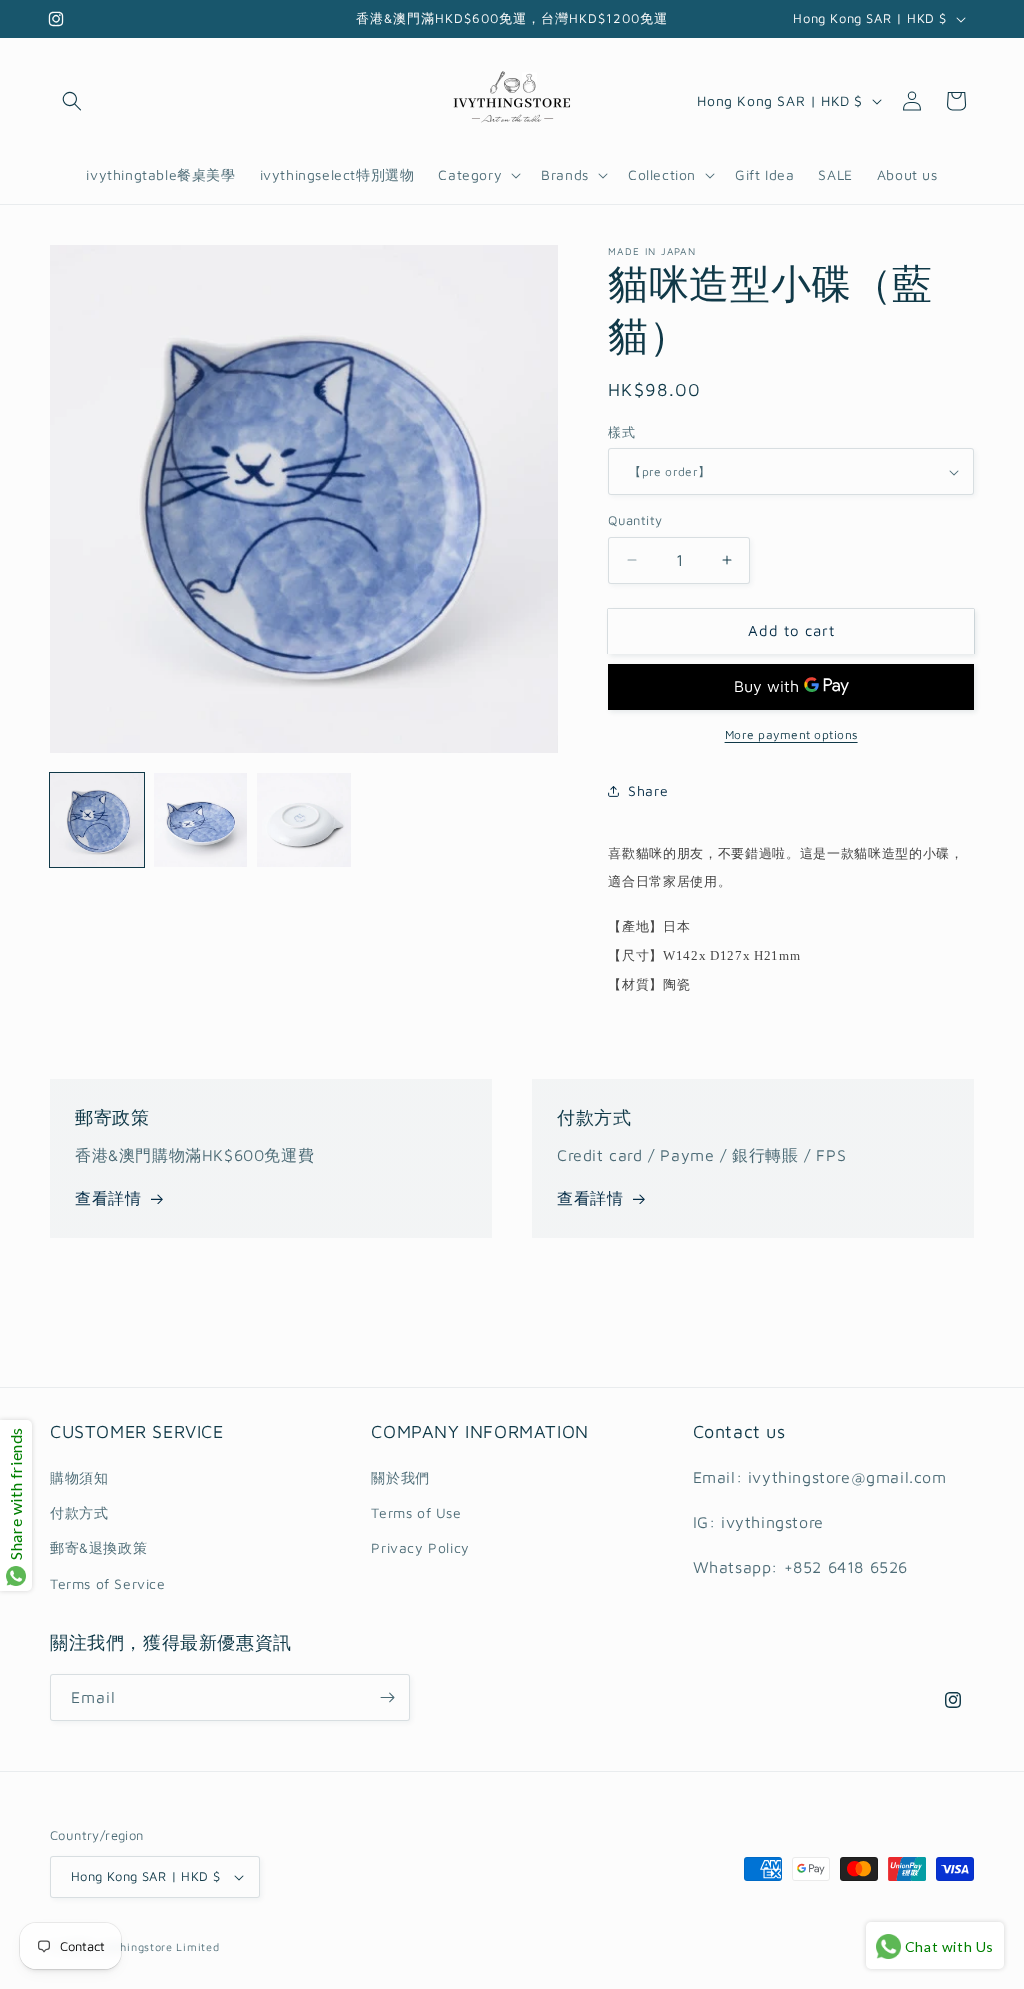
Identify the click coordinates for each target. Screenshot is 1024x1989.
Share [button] (648, 790)
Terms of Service (108, 1583)
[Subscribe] (387, 1697)
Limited (197, 1946)
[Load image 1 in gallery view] (97, 820)
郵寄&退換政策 (98, 1547)
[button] (72, 101)
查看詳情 (108, 1198)
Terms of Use (416, 1512)
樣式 (621, 432)
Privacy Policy (420, 1547)
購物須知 (79, 1477)
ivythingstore (136, 1946)
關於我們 (400, 1477)
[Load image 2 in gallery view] (201, 820)
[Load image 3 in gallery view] (304, 820)
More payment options (791, 734)
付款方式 (79, 1512)
